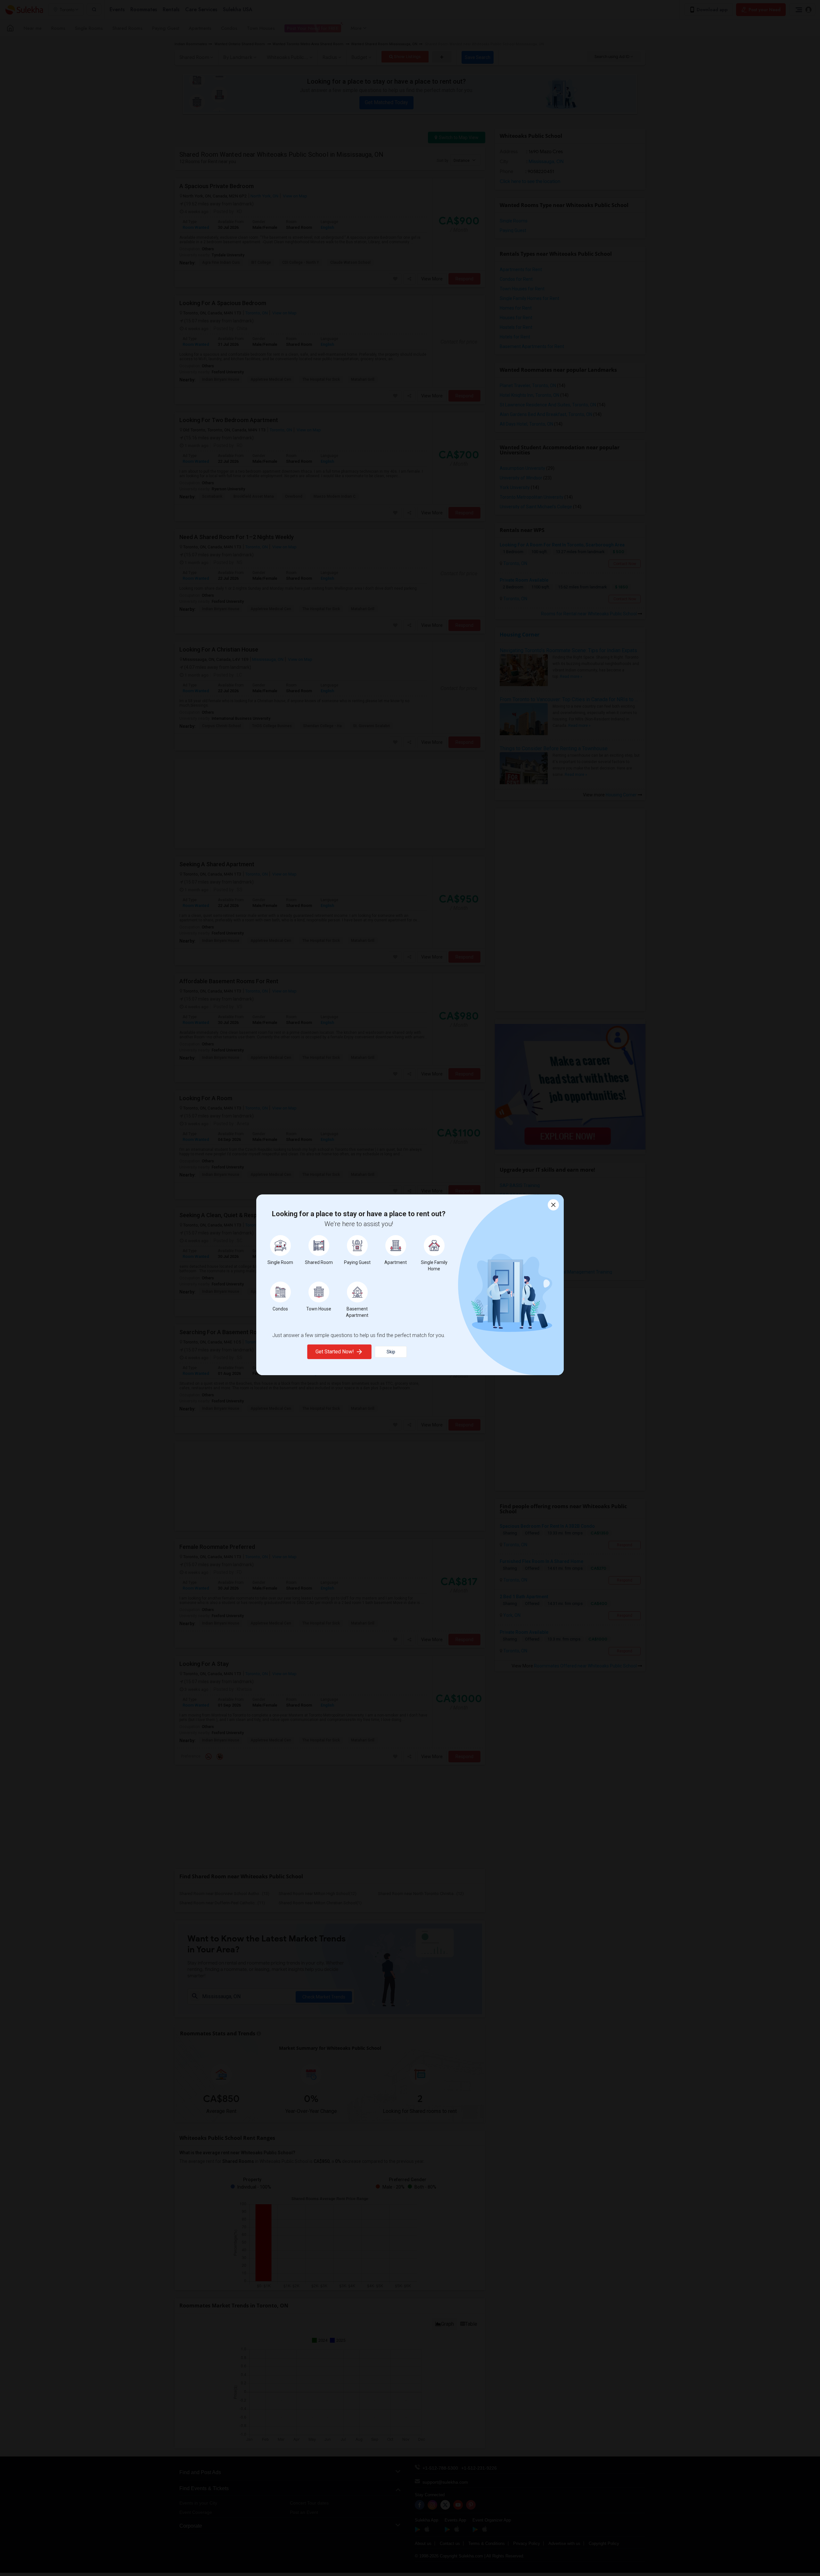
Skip (391, 1352)
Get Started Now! (335, 1352)
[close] (553, 1205)
